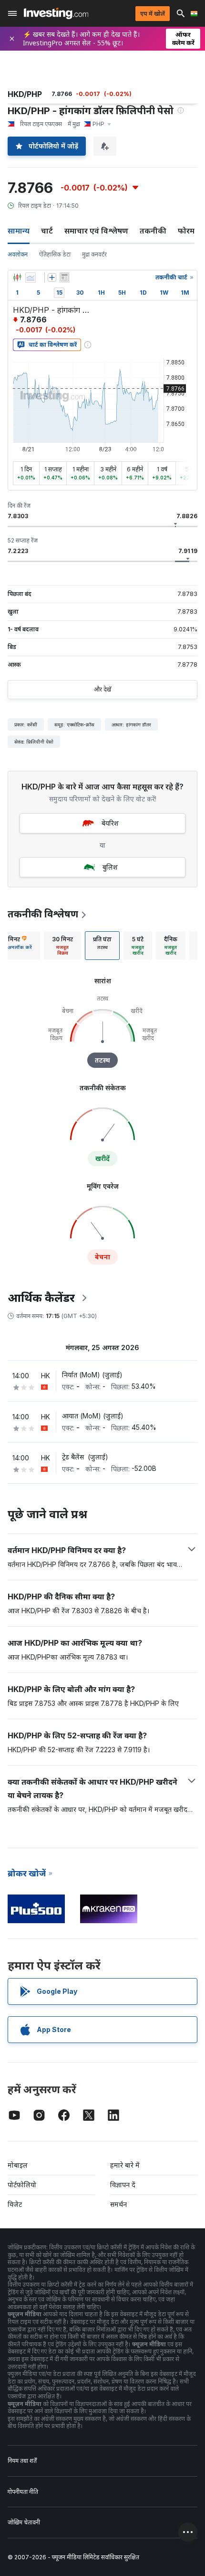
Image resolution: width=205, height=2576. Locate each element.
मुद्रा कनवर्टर (94, 254)
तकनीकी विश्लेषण (43, 914)
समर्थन (118, 2204)
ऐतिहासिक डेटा (55, 254)
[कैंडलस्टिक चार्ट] (17, 277)
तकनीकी (153, 231)
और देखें (102, 689)
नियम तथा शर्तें (22, 2461)
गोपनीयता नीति (23, 2492)
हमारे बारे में (125, 2165)
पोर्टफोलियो (22, 2185)
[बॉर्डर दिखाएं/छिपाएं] (64, 277)
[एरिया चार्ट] (31, 277)
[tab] (62, 946)
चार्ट (47, 231)
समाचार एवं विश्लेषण (96, 231)
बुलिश (110, 867)
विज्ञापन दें (123, 2185)
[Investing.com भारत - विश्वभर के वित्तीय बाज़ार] (56, 13)
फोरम (186, 231)
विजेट (15, 2204)
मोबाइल (18, 2165)
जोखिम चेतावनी (24, 2522)
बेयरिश (110, 823)
